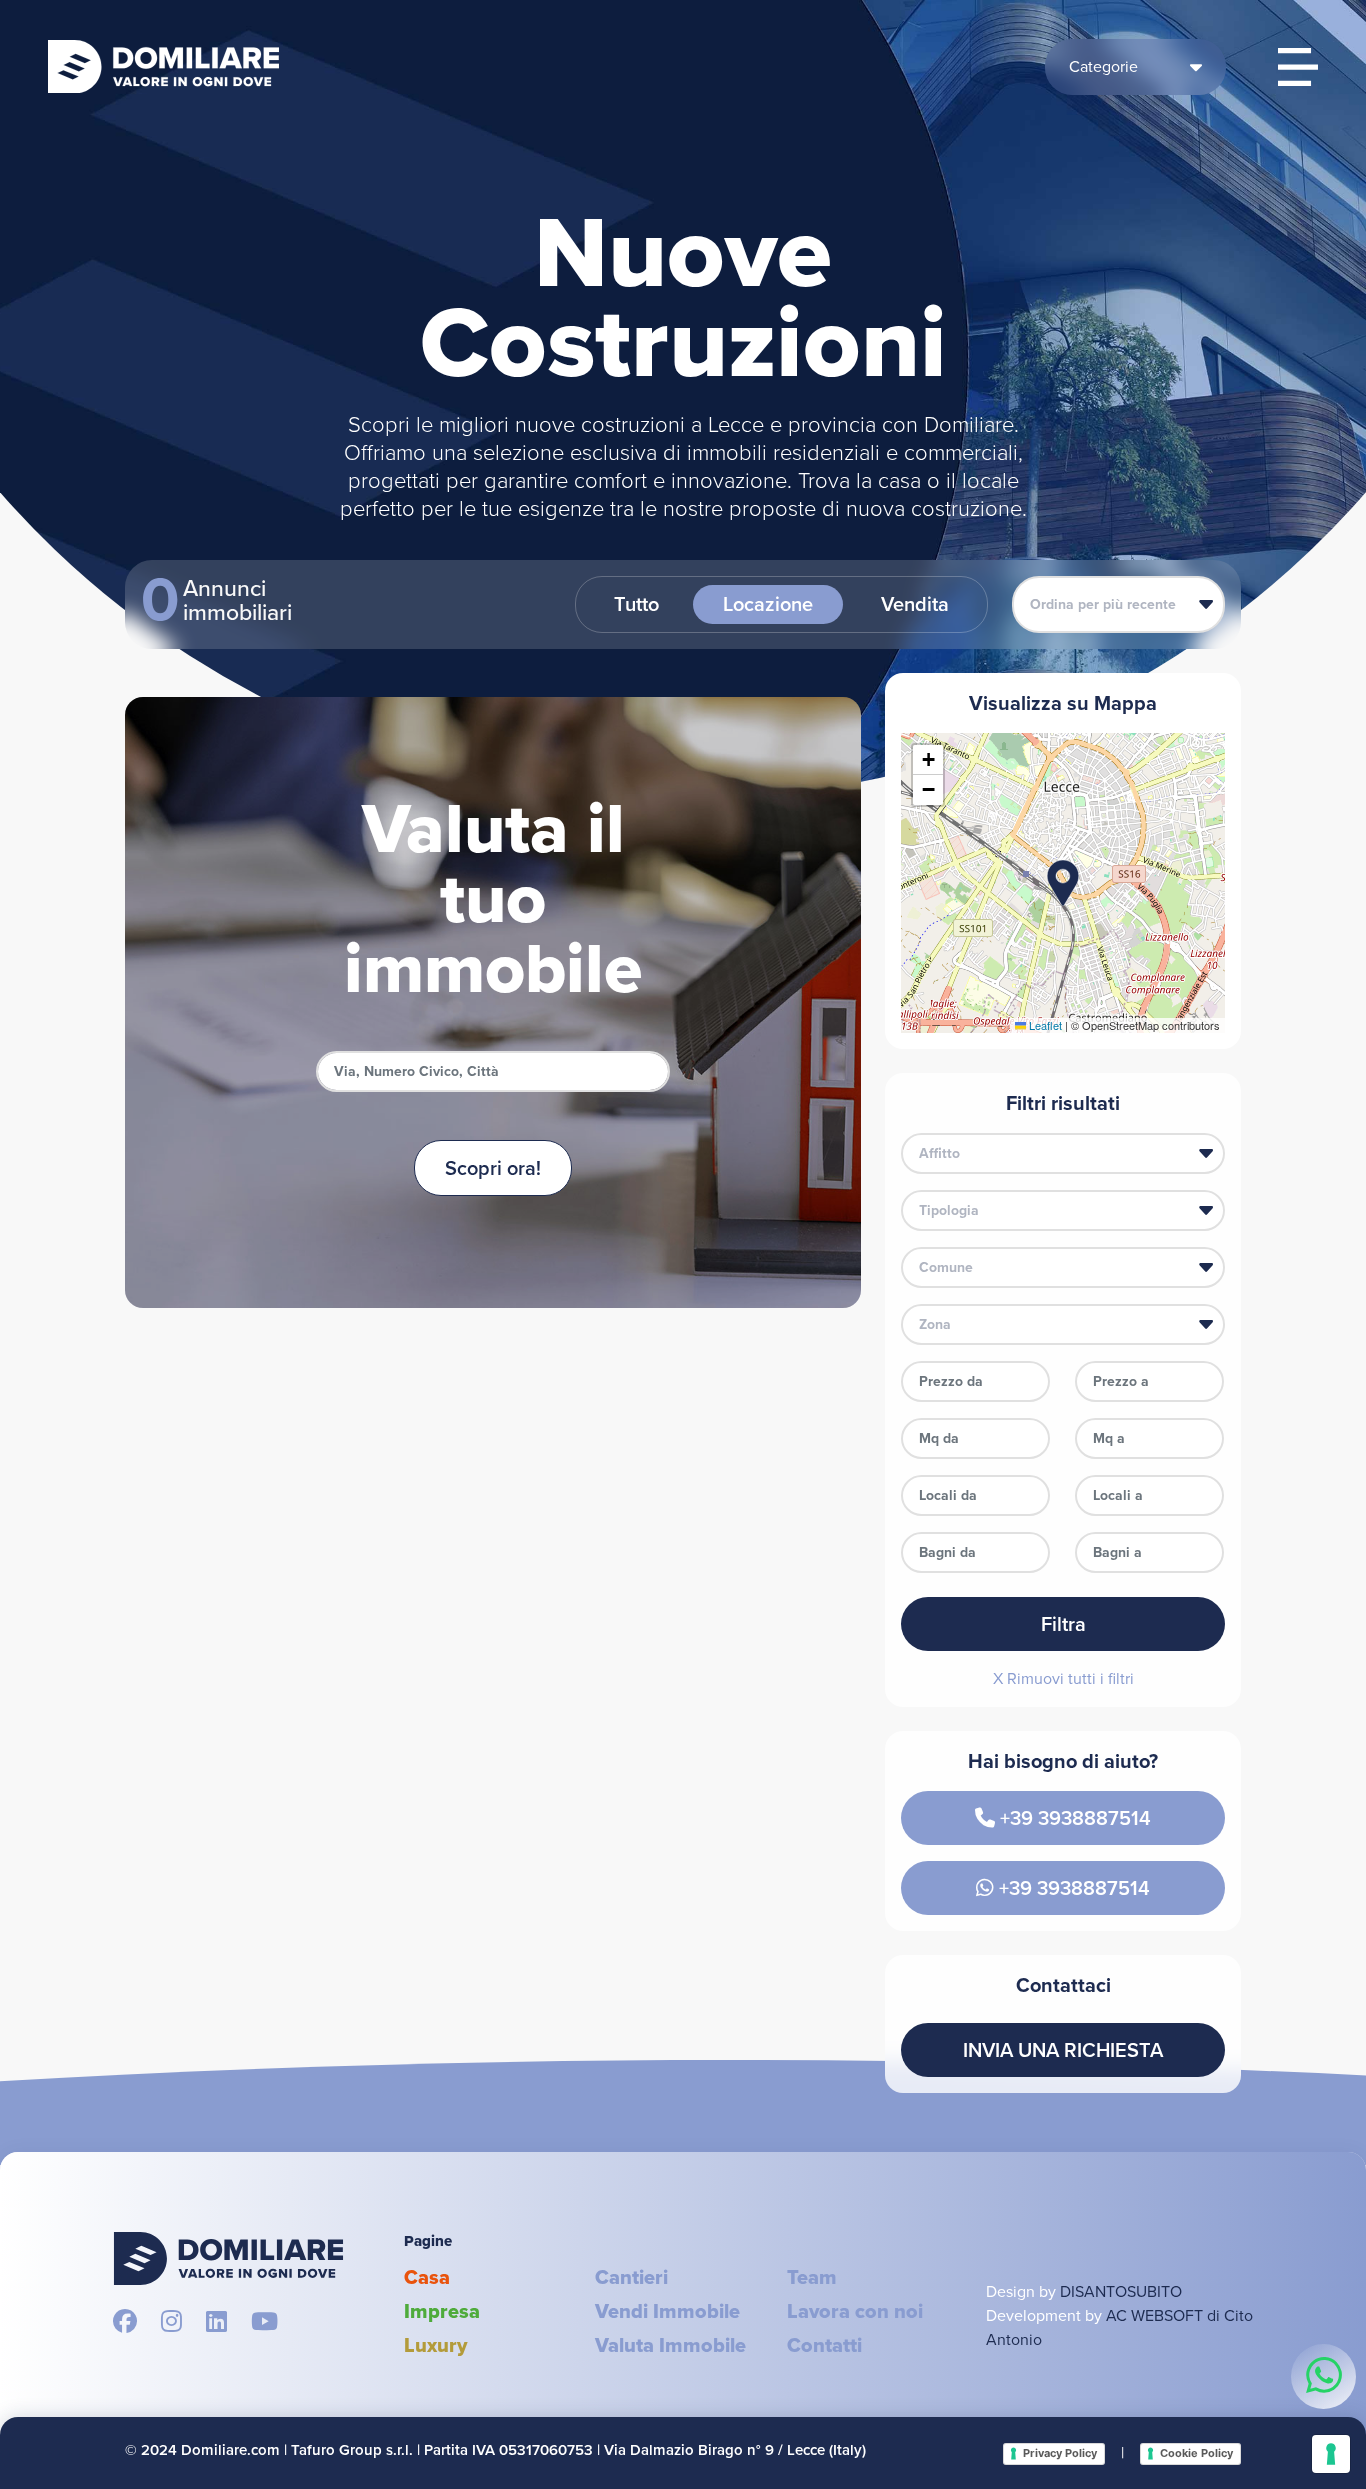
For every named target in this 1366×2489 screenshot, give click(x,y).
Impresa (442, 2311)
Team (812, 2277)
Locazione (768, 604)
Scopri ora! (493, 1168)
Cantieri (631, 2277)
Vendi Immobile (667, 2311)
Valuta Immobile (670, 2345)
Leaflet (1044, 1025)
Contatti (824, 2345)
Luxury (435, 2345)
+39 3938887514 (1073, 1818)
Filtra (1063, 1624)
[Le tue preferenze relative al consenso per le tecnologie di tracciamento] (1331, 2454)
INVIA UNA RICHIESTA (1063, 2050)
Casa (427, 2277)
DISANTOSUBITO (1121, 2291)
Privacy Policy (1060, 2453)
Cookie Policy (1196, 2453)
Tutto (636, 604)
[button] (1063, 883)
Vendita (915, 604)
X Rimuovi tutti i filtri (1063, 1678)
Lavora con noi (855, 2311)
